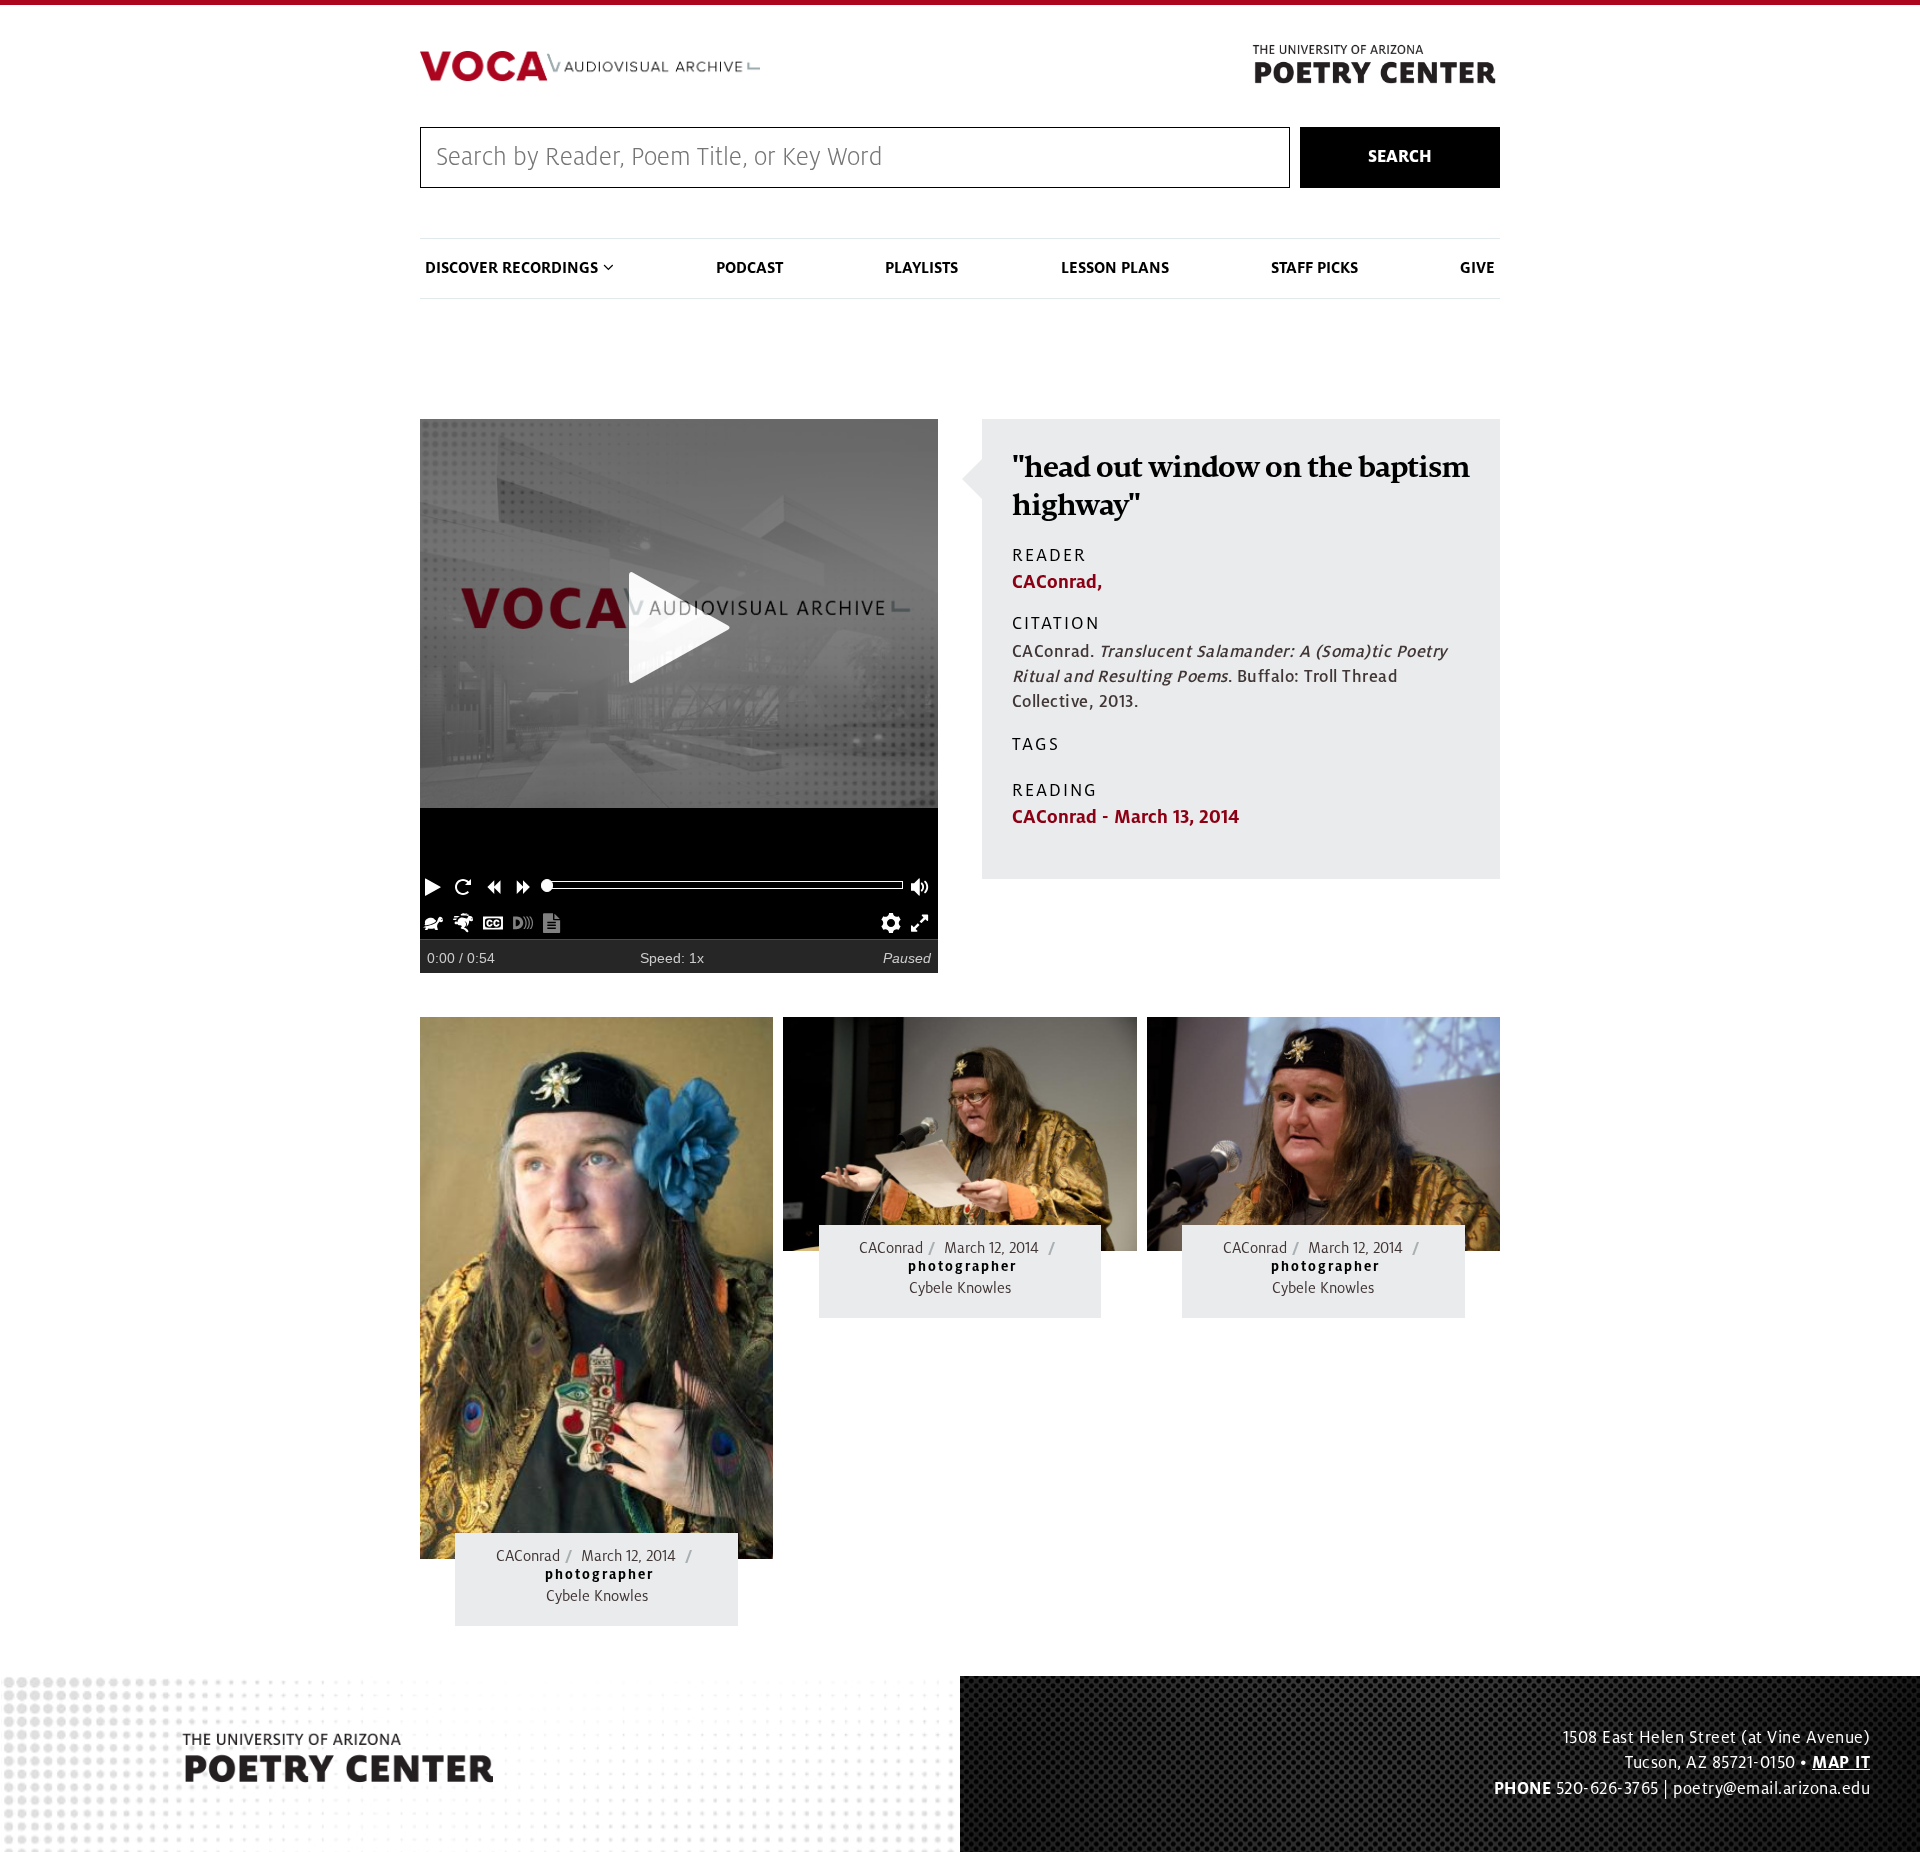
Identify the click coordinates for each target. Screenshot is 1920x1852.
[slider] (547, 885)
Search (1400, 157)
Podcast (749, 268)
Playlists (921, 268)
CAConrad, (1057, 582)
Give (1477, 268)
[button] (435, 885)
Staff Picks (1314, 268)
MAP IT (1841, 1763)
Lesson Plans (1115, 268)
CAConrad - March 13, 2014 (1125, 817)
